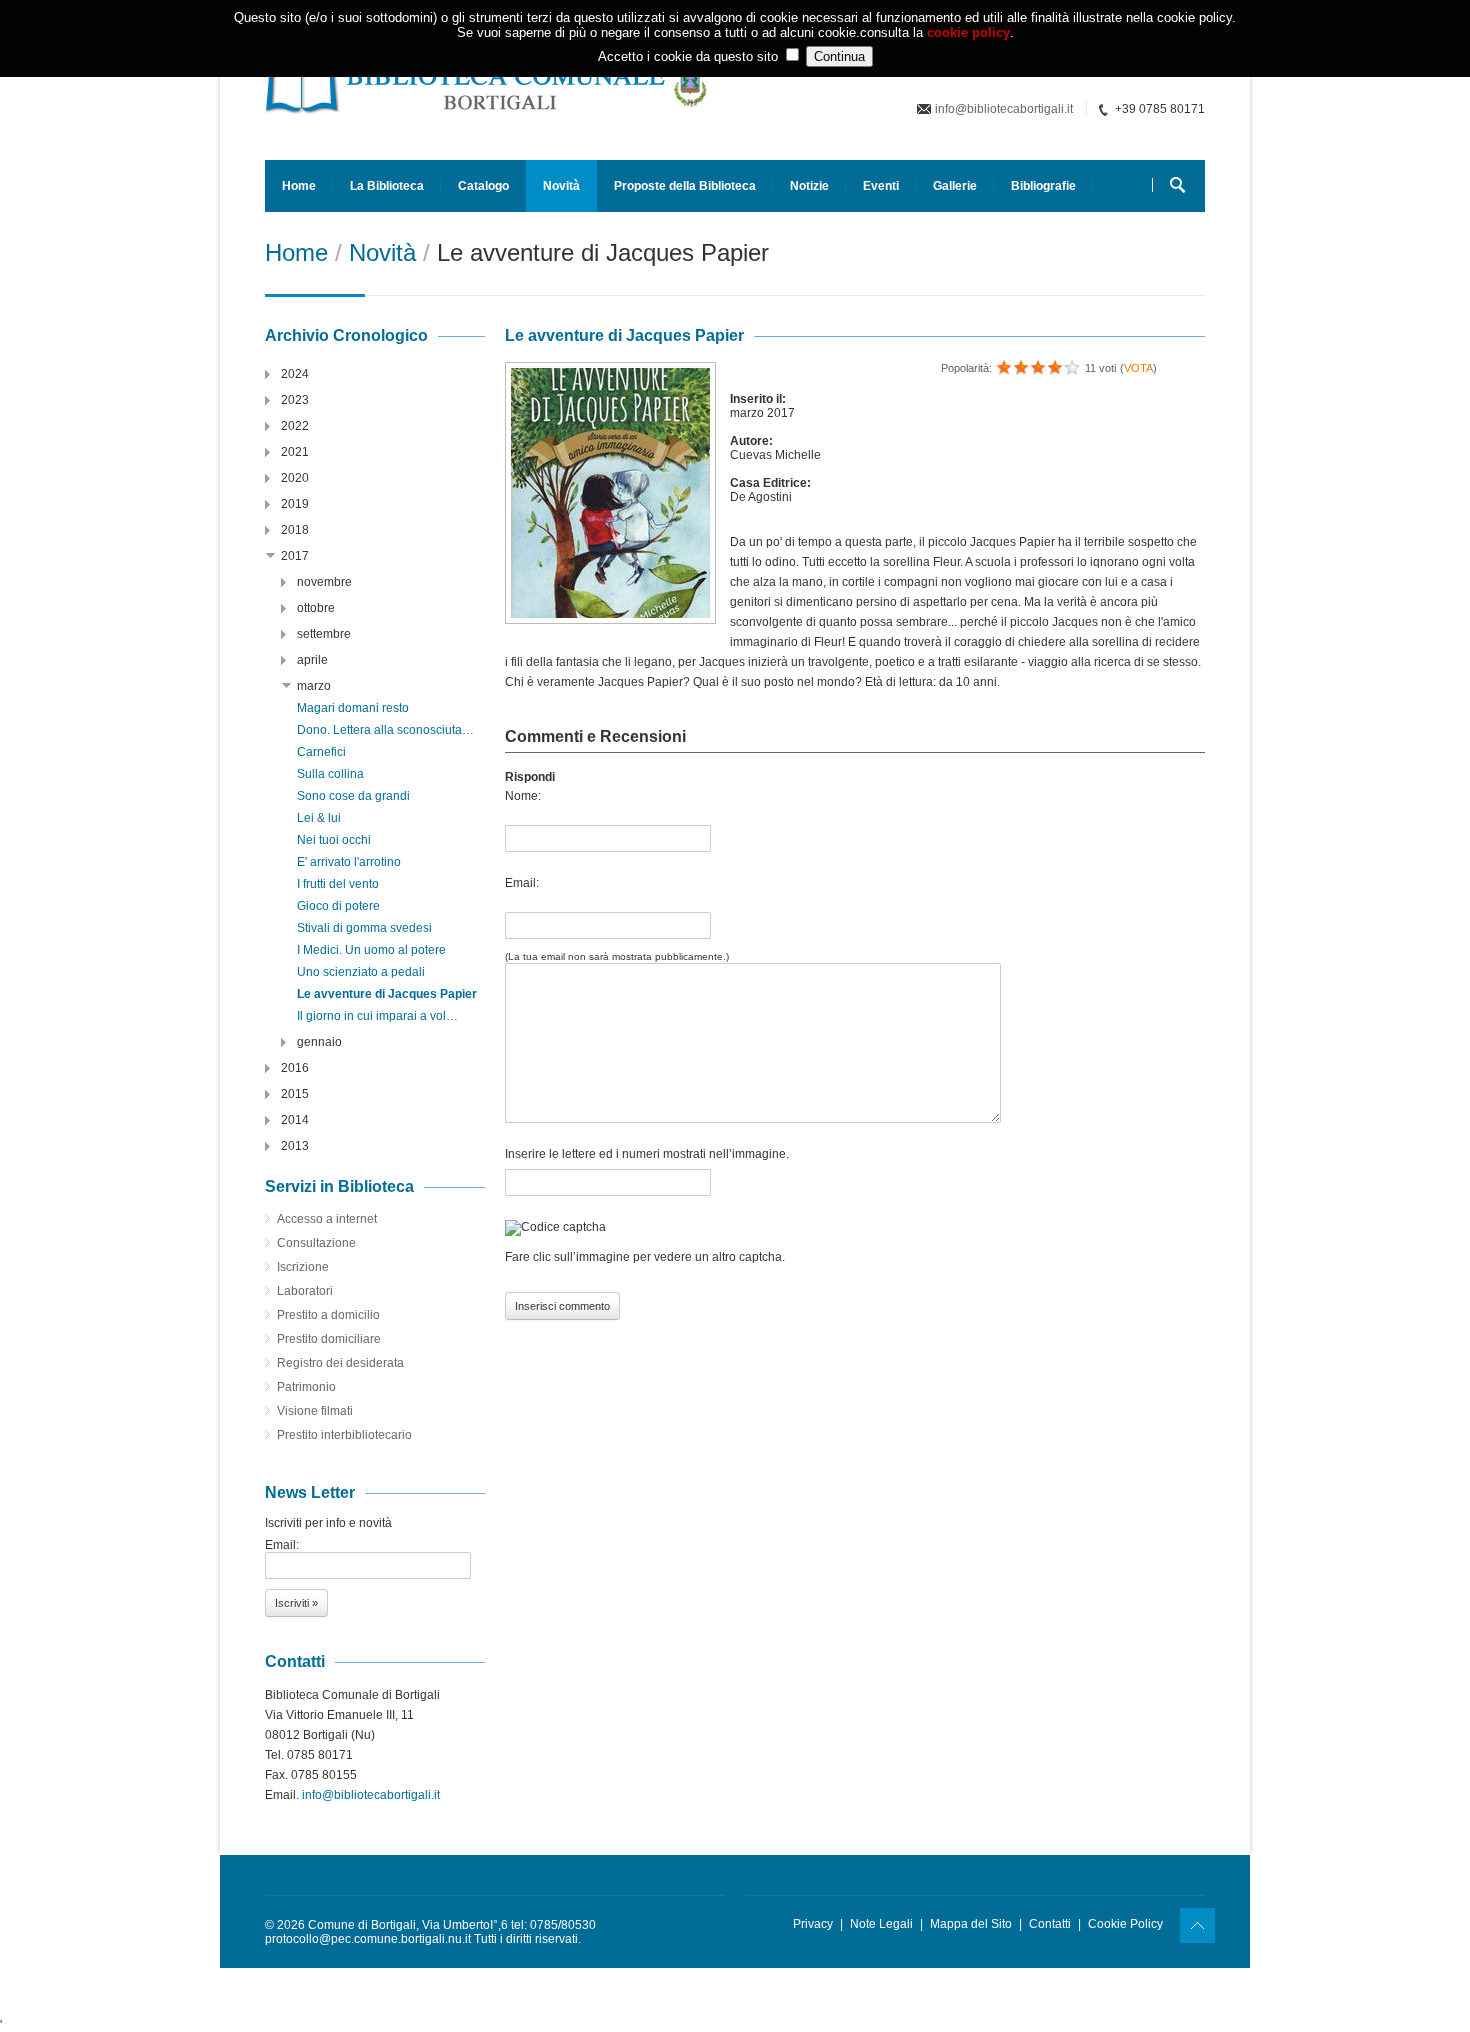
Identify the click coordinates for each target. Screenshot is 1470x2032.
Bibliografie (1043, 186)
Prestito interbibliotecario (344, 1435)
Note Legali (881, 1924)
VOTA (1138, 368)
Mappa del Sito (971, 1924)
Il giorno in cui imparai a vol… (377, 1016)
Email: (522, 883)
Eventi (881, 186)
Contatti (1050, 1924)
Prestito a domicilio (328, 1315)
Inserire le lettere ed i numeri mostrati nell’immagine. (647, 1154)
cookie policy (968, 32)
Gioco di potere (338, 906)
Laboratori (305, 1291)
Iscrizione (303, 1267)
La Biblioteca (387, 186)
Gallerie (955, 186)
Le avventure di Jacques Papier (387, 994)
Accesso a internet (327, 1219)
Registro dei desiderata (340, 1363)
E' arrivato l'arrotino (349, 862)
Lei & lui (319, 818)
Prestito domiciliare (329, 1339)
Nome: (523, 796)
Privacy (813, 1924)
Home (299, 186)
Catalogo (483, 186)
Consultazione (316, 1243)
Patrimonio (306, 1387)
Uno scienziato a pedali (361, 972)
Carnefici (321, 752)
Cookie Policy (1125, 1924)
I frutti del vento (338, 884)
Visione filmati (315, 1411)
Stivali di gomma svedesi (364, 928)
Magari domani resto (353, 708)
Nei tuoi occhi (334, 840)
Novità (561, 186)
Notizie (809, 186)
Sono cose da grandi (353, 796)
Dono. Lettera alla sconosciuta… (385, 730)
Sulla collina (330, 774)
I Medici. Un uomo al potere (371, 950)
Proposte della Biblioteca (685, 186)
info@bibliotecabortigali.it (1004, 109)
